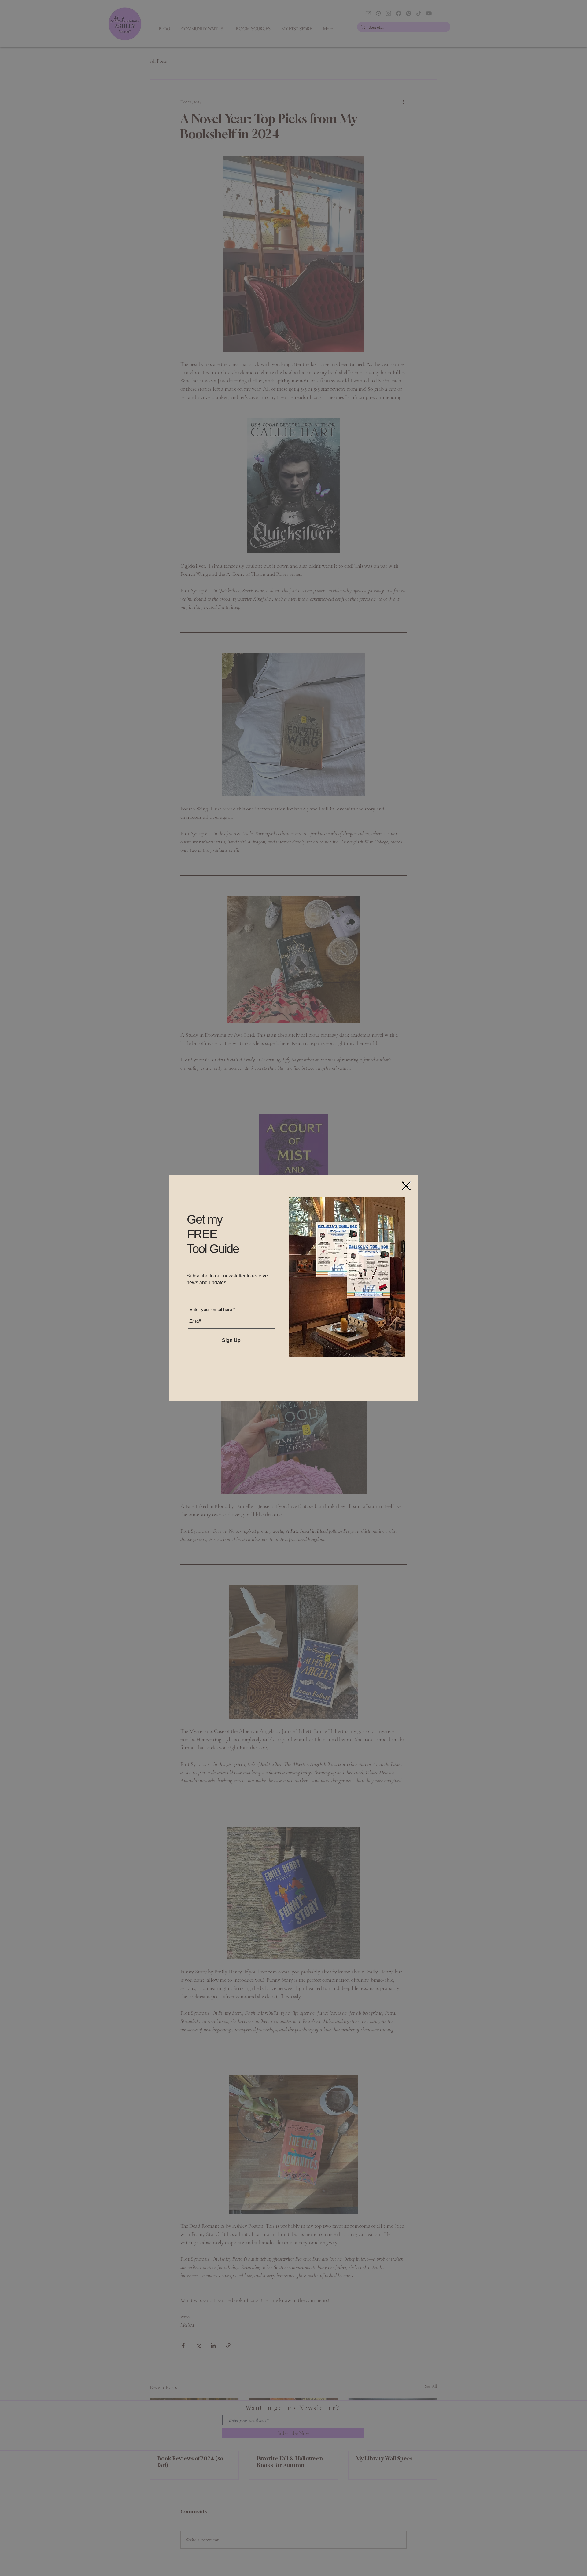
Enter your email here (210, 1309)
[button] (406, 1186)
